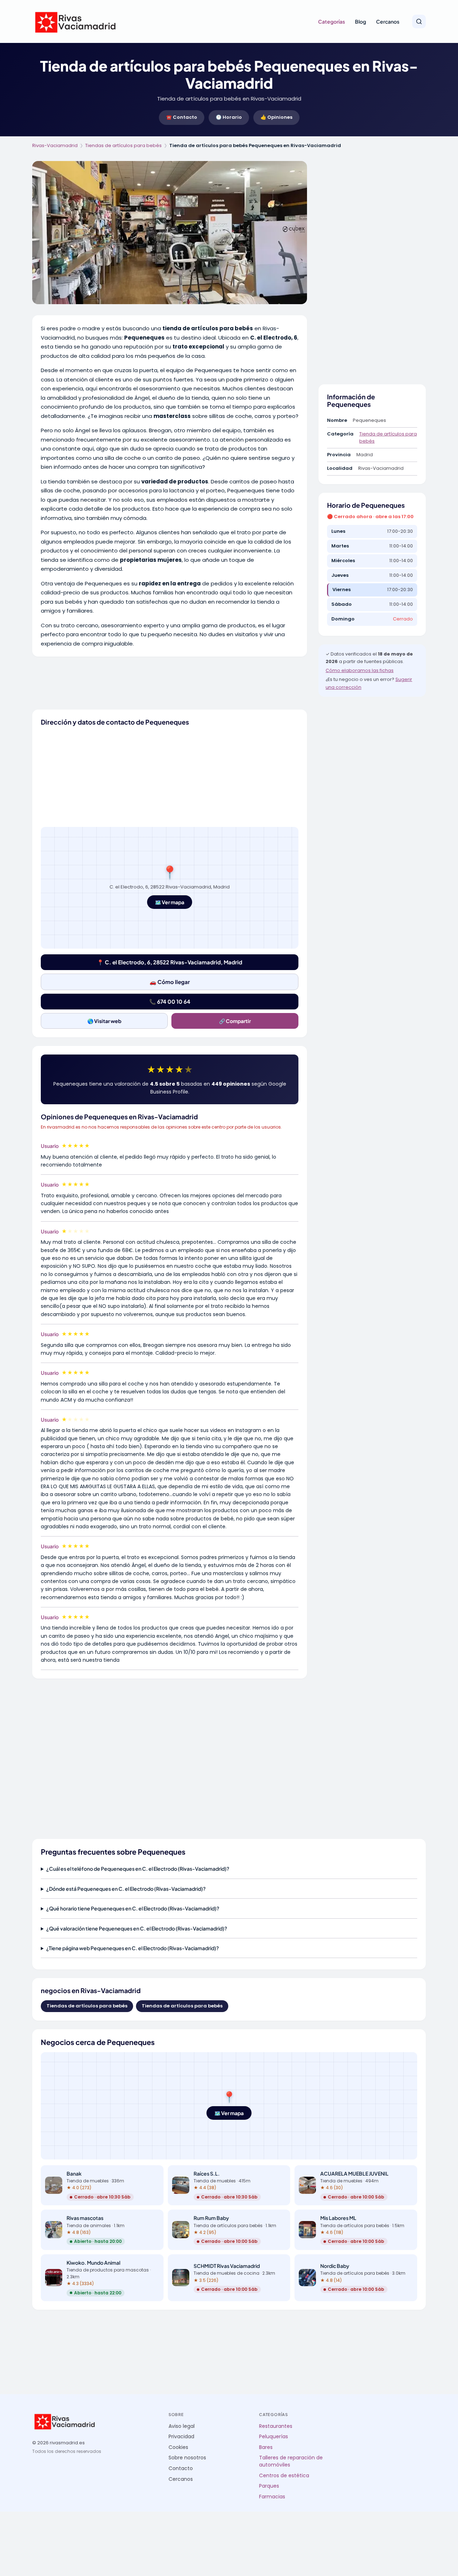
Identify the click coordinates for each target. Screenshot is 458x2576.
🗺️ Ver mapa (170, 902)
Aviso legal (182, 2426)
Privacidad (181, 2437)
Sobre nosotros (187, 2458)
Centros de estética (284, 2476)
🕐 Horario (229, 117)
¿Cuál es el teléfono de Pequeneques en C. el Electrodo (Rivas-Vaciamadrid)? (138, 1869)
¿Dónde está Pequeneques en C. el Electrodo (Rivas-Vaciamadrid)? (126, 1889)
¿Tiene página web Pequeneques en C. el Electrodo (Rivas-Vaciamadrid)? (133, 1948)
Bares (266, 2447)
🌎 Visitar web (104, 1021)
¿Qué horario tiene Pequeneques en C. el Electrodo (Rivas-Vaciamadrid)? (133, 1908)
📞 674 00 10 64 (170, 1001)
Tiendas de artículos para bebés (123, 145)
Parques (269, 2486)
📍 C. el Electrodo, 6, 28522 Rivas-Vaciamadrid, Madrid (170, 962)
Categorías (332, 21)
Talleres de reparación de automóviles (291, 2461)
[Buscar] (419, 21)
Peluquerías (274, 2437)
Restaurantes (276, 2426)
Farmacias (272, 2497)
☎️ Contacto (182, 117)
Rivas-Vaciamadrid (55, 145)
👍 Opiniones (276, 117)
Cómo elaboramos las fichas (360, 670)
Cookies (178, 2447)
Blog (360, 21)
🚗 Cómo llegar (170, 982)
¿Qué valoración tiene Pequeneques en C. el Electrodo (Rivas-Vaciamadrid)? (137, 1928)
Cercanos (388, 21)
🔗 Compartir (235, 1021)
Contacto (181, 2468)
